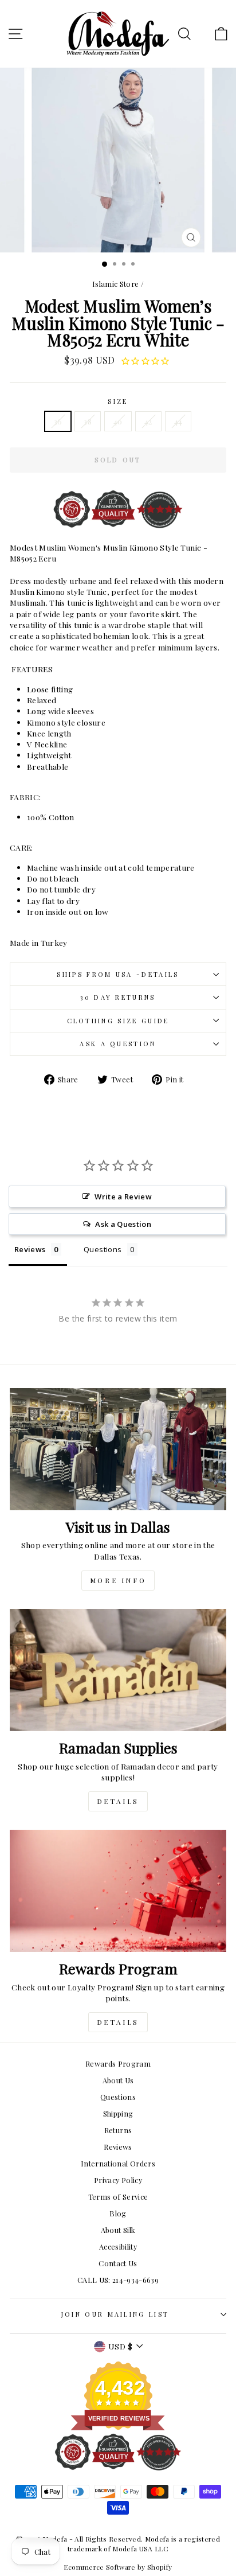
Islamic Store (116, 284)
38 (88, 421)
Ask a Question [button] (123, 1224)
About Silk (118, 2230)
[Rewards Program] (118, 1891)
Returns (118, 2130)
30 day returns (118, 997)
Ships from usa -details (118, 974)
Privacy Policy (118, 2180)
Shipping (118, 2113)
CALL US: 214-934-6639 (118, 2280)
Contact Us (118, 2263)
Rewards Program (118, 2063)
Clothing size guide (118, 1021)
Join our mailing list (115, 2314)
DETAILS (118, 1801)
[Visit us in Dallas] (118, 1449)
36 (58, 421)
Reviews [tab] (30, 1249)
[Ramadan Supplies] (118, 1670)
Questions (118, 2097)
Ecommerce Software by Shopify (118, 2567)
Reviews (118, 2147)
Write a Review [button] (123, 1197)
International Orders (118, 2163)
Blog (118, 2213)
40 (118, 421)
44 (178, 421)
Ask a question (118, 1044)
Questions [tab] (103, 1249)
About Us (118, 2080)
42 (148, 421)
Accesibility (118, 2246)
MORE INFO (118, 1580)
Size (118, 401)
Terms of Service (118, 2197)
